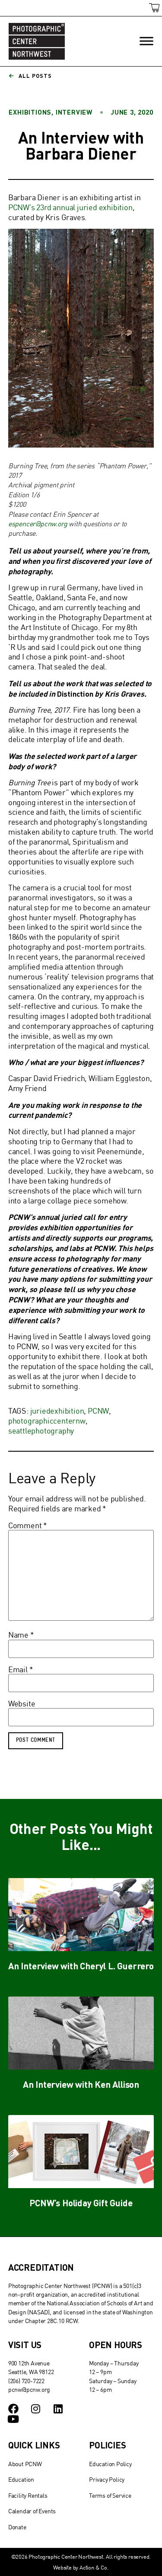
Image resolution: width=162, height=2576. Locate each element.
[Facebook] (13, 2409)
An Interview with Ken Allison (81, 2084)
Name (21, 1635)
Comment (28, 1526)
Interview (74, 112)
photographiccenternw (47, 1421)
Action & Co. (94, 2567)
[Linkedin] (58, 2409)
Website (22, 1704)
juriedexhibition (57, 1411)
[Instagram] (36, 2409)
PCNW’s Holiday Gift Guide (81, 2203)
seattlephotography (41, 1431)
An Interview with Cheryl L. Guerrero (81, 1966)
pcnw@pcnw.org (29, 2389)
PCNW (98, 1411)
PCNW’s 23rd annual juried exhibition (70, 207)
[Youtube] (13, 2419)
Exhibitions (30, 112)
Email (21, 1670)
